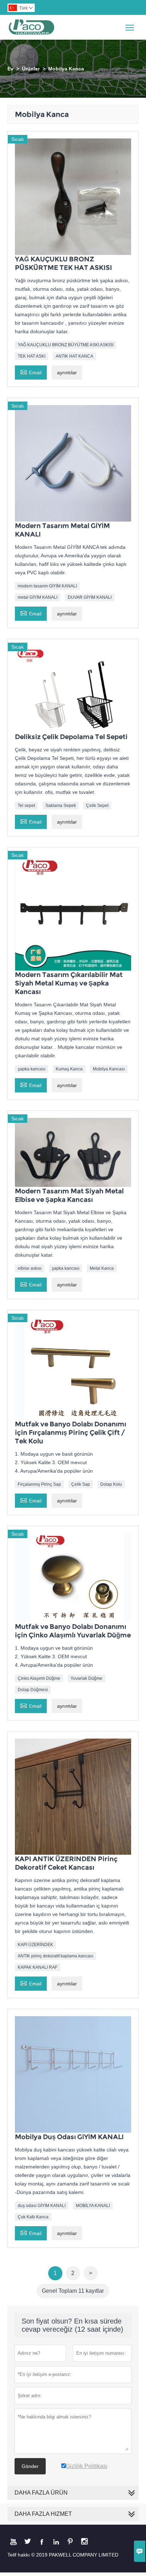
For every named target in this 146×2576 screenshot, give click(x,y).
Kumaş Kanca (69, 1069)
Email (31, 372)
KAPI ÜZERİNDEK (35, 1945)
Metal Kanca (102, 1268)
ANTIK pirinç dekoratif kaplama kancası (55, 1956)
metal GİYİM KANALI (38, 597)
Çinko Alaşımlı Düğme (39, 1678)
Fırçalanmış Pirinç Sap (39, 1484)
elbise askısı (30, 1268)
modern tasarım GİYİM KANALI (47, 586)
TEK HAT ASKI (32, 356)
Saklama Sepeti (61, 806)
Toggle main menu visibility (130, 27)
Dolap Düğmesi (33, 1690)
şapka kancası (32, 1069)
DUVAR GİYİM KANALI (90, 597)
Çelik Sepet (97, 806)
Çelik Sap (81, 1484)
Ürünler (31, 69)
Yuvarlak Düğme (86, 1678)
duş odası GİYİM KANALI (42, 2206)
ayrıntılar (67, 373)
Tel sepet (26, 806)
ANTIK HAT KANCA (74, 356)
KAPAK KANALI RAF (38, 1967)
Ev (10, 69)
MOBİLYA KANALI (93, 2206)
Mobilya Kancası (109, 1069)
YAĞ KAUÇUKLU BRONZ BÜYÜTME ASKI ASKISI (66, 345)
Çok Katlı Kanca (33, 2217)
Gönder (30, 2466)
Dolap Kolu (111, 1484)
